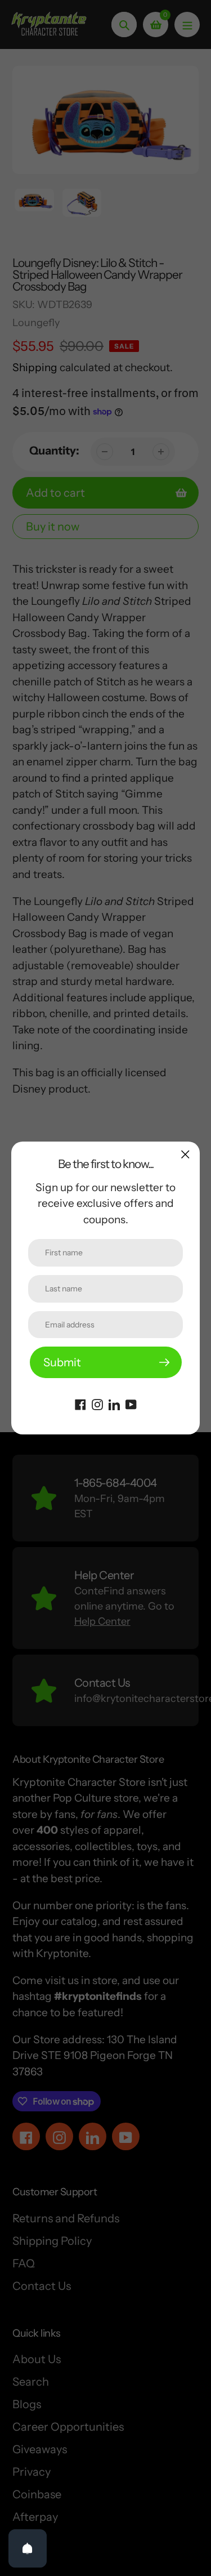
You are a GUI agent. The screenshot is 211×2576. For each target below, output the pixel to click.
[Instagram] (97, 1403)
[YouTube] (131, 1403)
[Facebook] (80, 1403)
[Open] (28, 2548)
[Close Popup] (185, 1154)
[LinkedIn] (114, 1403)
